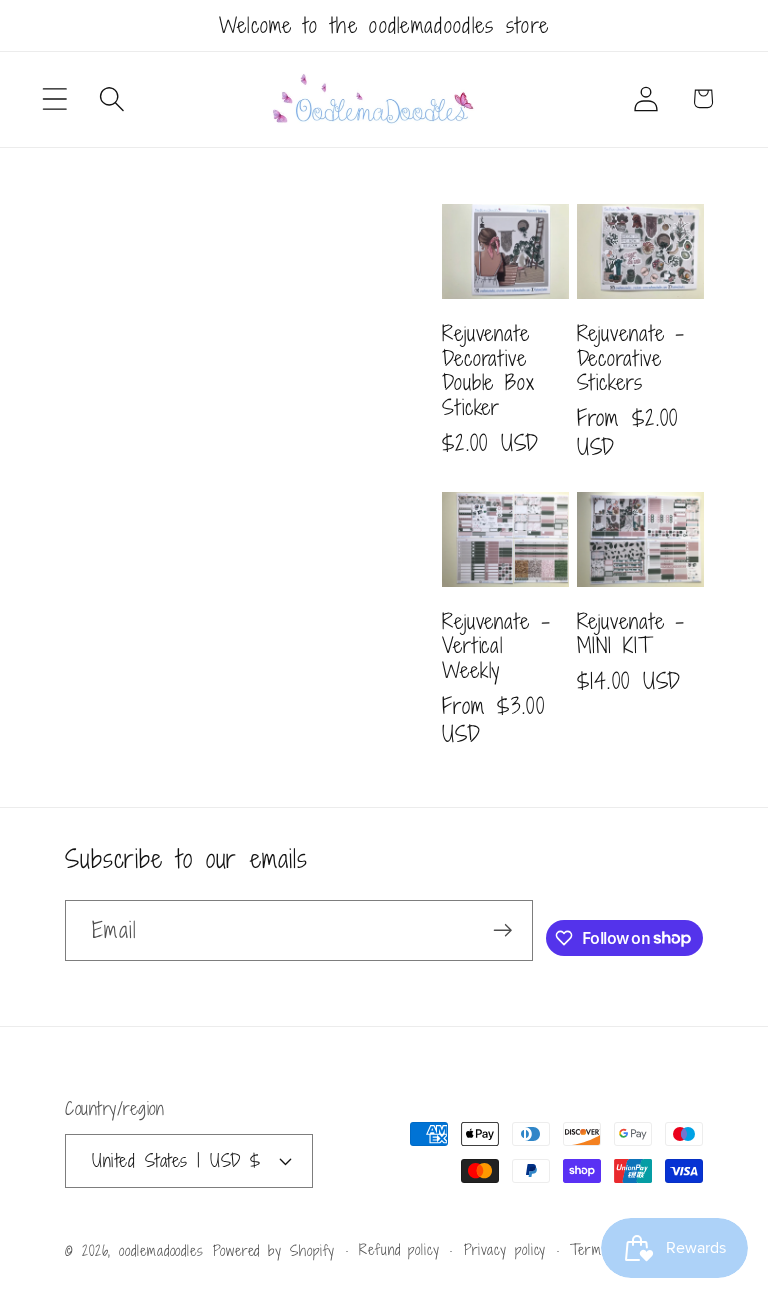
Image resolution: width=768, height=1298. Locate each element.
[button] (54, 98)
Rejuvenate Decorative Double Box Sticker (488, 370)
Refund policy (399, 1249)
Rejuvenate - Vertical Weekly (496, 646)
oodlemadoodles (161, 1250)
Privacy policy (505, 1249)
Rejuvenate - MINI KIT (631, 633)
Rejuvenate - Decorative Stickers (631, 358)
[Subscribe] (502, 930)
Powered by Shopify (274, 1250)
